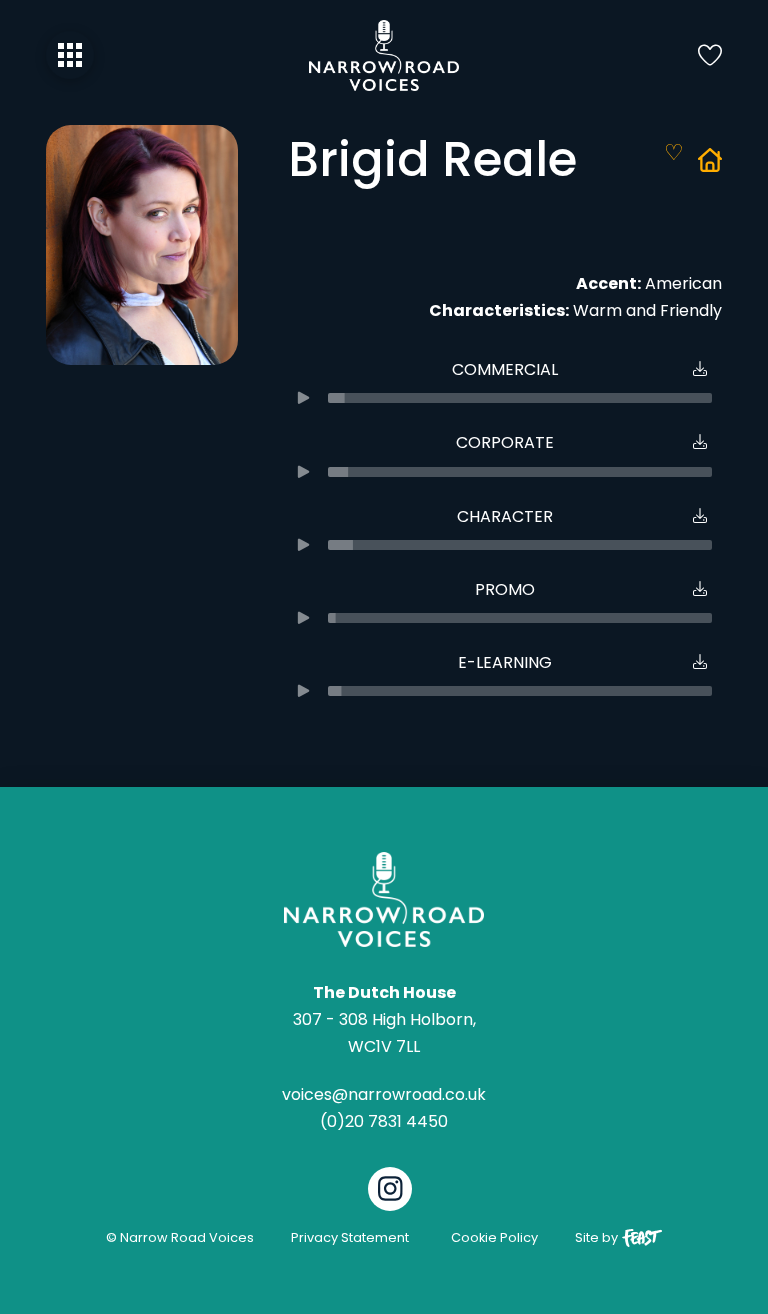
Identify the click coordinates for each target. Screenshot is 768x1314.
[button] (70, 55)
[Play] (303, 398)
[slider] (520, 398)
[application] (505, 398)
